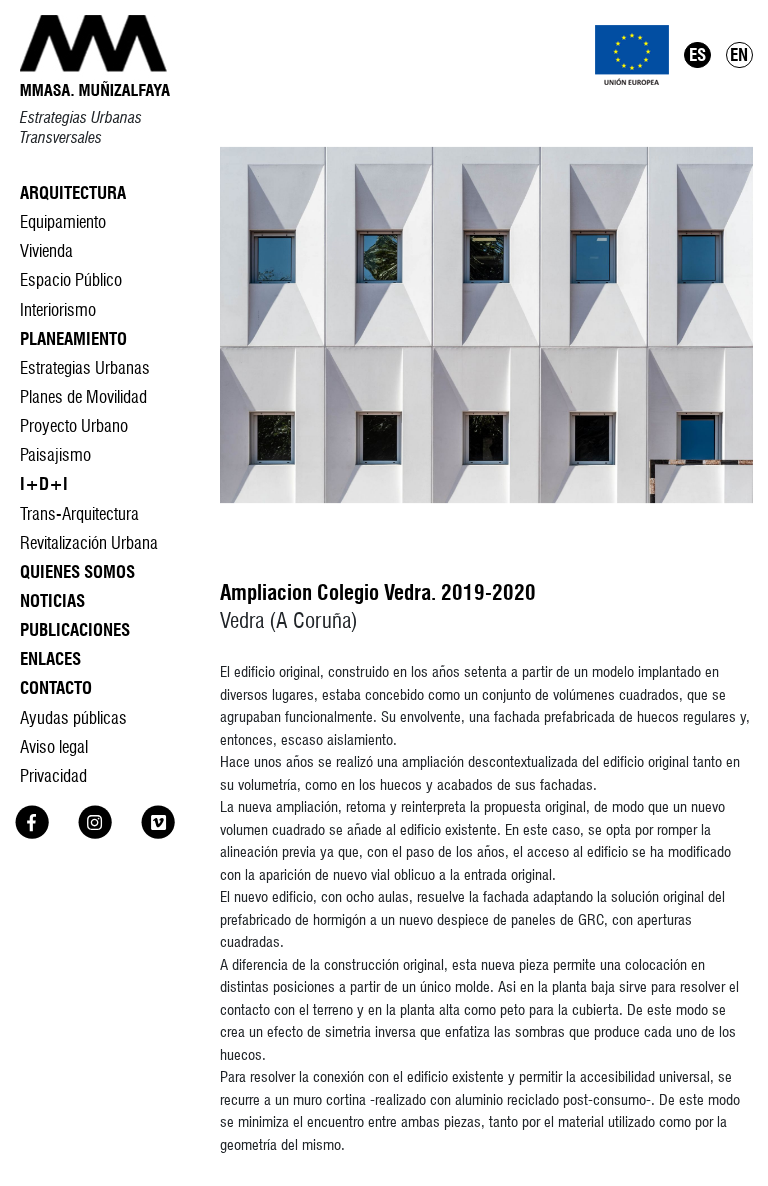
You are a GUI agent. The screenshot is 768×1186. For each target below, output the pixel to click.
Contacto (56, 687)
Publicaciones (75, 629)
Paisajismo (55, 454)
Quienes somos (77, 571)
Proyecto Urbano (74, 425)
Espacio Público (71, 279)
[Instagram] (95, 832)
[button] (486, 325)
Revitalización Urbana (89, 542)
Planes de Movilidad (83, 396)
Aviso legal (54, 746)
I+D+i (44, 483)
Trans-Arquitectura (79, 513)
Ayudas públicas (73, 717)
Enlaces (50, 658)
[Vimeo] (158, 832)
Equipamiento (63, 221)
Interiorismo (58, 309)
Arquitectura (73, 192)
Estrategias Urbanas (85, 367)
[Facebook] (32, 832)
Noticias (52, 600)
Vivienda (46, 250)
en (739, 54)
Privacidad (53, 775)
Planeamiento (73, 338)
